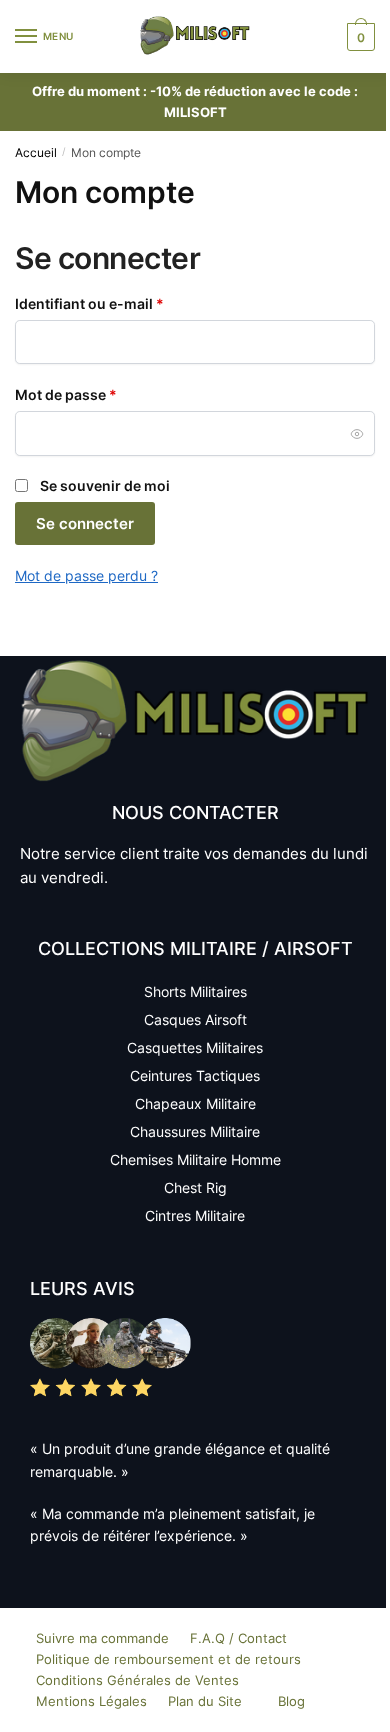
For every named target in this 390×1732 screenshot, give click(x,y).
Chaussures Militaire (195, 1131)
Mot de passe (104, 393)
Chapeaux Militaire (195, 1103)
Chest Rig (195, 1187)
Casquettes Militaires (195, 1047)
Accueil (36, 152)
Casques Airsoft (195, 1019)
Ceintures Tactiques (195, 1075)
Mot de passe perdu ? (86, 575)
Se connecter (85, 523)
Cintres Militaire (195, 1215)
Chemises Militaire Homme (195, 1159)
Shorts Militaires (195, 991)
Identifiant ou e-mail (127, 302)
